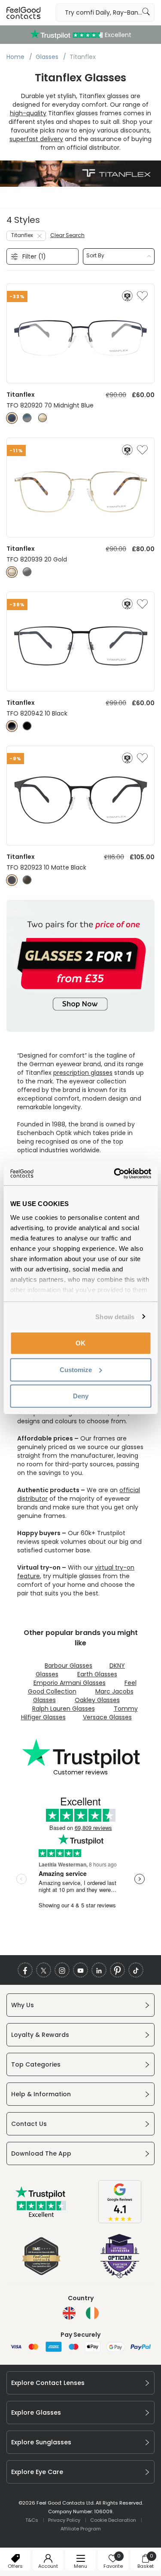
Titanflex (22, 235)
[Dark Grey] (27, 572)
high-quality (28, 113)
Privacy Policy (64, 2520)
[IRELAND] (92, 2313)
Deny (81, 1396)
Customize (76, 1369)
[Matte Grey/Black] (27, 880)
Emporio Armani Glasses (70, 1683)
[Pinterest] (117, 1970)
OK (80, 1343)
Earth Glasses (97, 1674)
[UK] (69, 2313)
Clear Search (67, 235)
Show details (115, 1316)
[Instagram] (62, 1970)
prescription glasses (83, 1073)
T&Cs (32, 2520)
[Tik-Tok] (136, 1970)
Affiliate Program (81, 2529)
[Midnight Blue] (12, 418)
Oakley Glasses (97, 1700)
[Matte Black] (12, 880)
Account (48, 2566)
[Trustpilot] (41, 2215)
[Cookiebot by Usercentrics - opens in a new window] (115, 1173)
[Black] (12, 726)
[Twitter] (44, 1970)
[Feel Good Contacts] (24, 12)
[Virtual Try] (127, 296)
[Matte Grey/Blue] (27, 418)
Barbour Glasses (68, 1666)
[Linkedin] (99, 1970)
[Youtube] (80, 1970)
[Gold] (43, 418)
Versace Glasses (107, 1717)
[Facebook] (25, 1970)
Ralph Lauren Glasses (64, 1709)
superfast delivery (36, 139)
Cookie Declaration (113, 2520)
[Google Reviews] (120, 2221)
